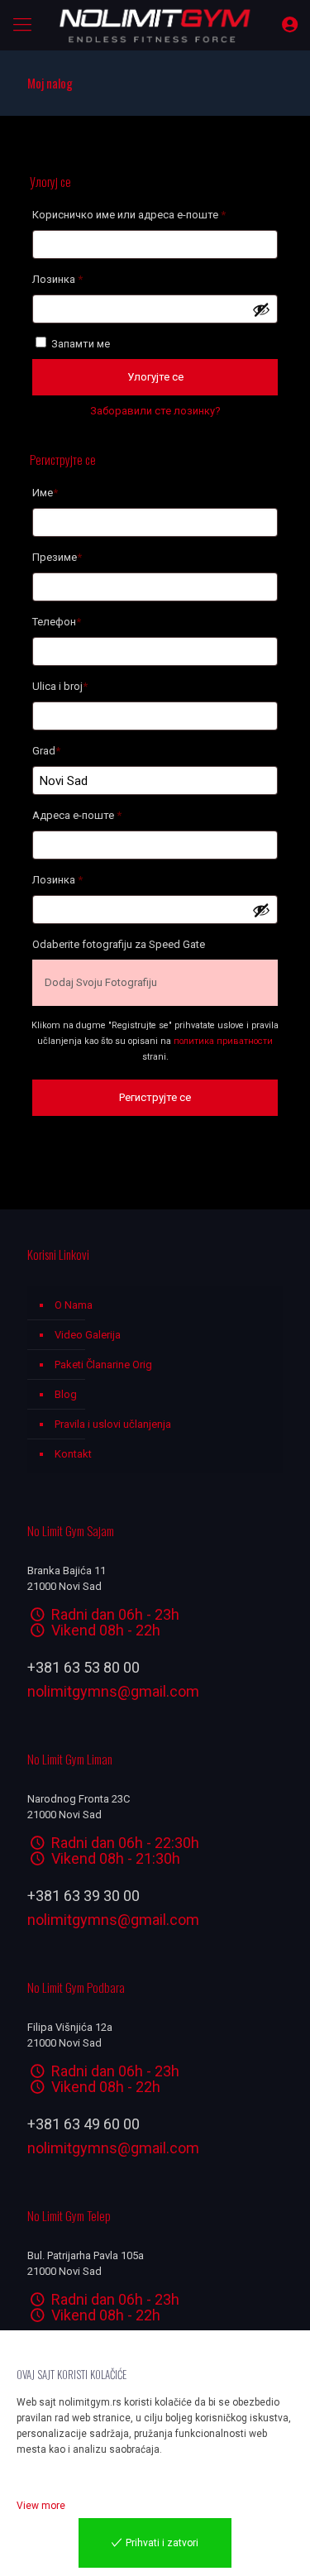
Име (45, 493)
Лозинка (82, 279)
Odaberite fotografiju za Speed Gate (119, 944)
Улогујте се (155, 377)
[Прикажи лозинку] (261, 309)
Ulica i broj (60, 686)
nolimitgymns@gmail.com (113, 1691)
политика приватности (223, 1041)
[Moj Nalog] (290, 25)
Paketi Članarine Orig (103, 1365)
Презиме (57, 557)
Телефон (57, 622)
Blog (66, 1394)
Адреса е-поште (101, 815)
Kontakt (73, 1454)
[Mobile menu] (22, 25)
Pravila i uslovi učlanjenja (113, 1424)
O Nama (74, 1305)
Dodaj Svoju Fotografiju (101, 982)
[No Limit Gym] (155, 25)
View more (41, 2506)
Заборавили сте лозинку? (155, 411)
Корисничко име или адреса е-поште (153, 214)
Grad (46, 751)
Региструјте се (155, 1097)
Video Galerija (88, 1335)
